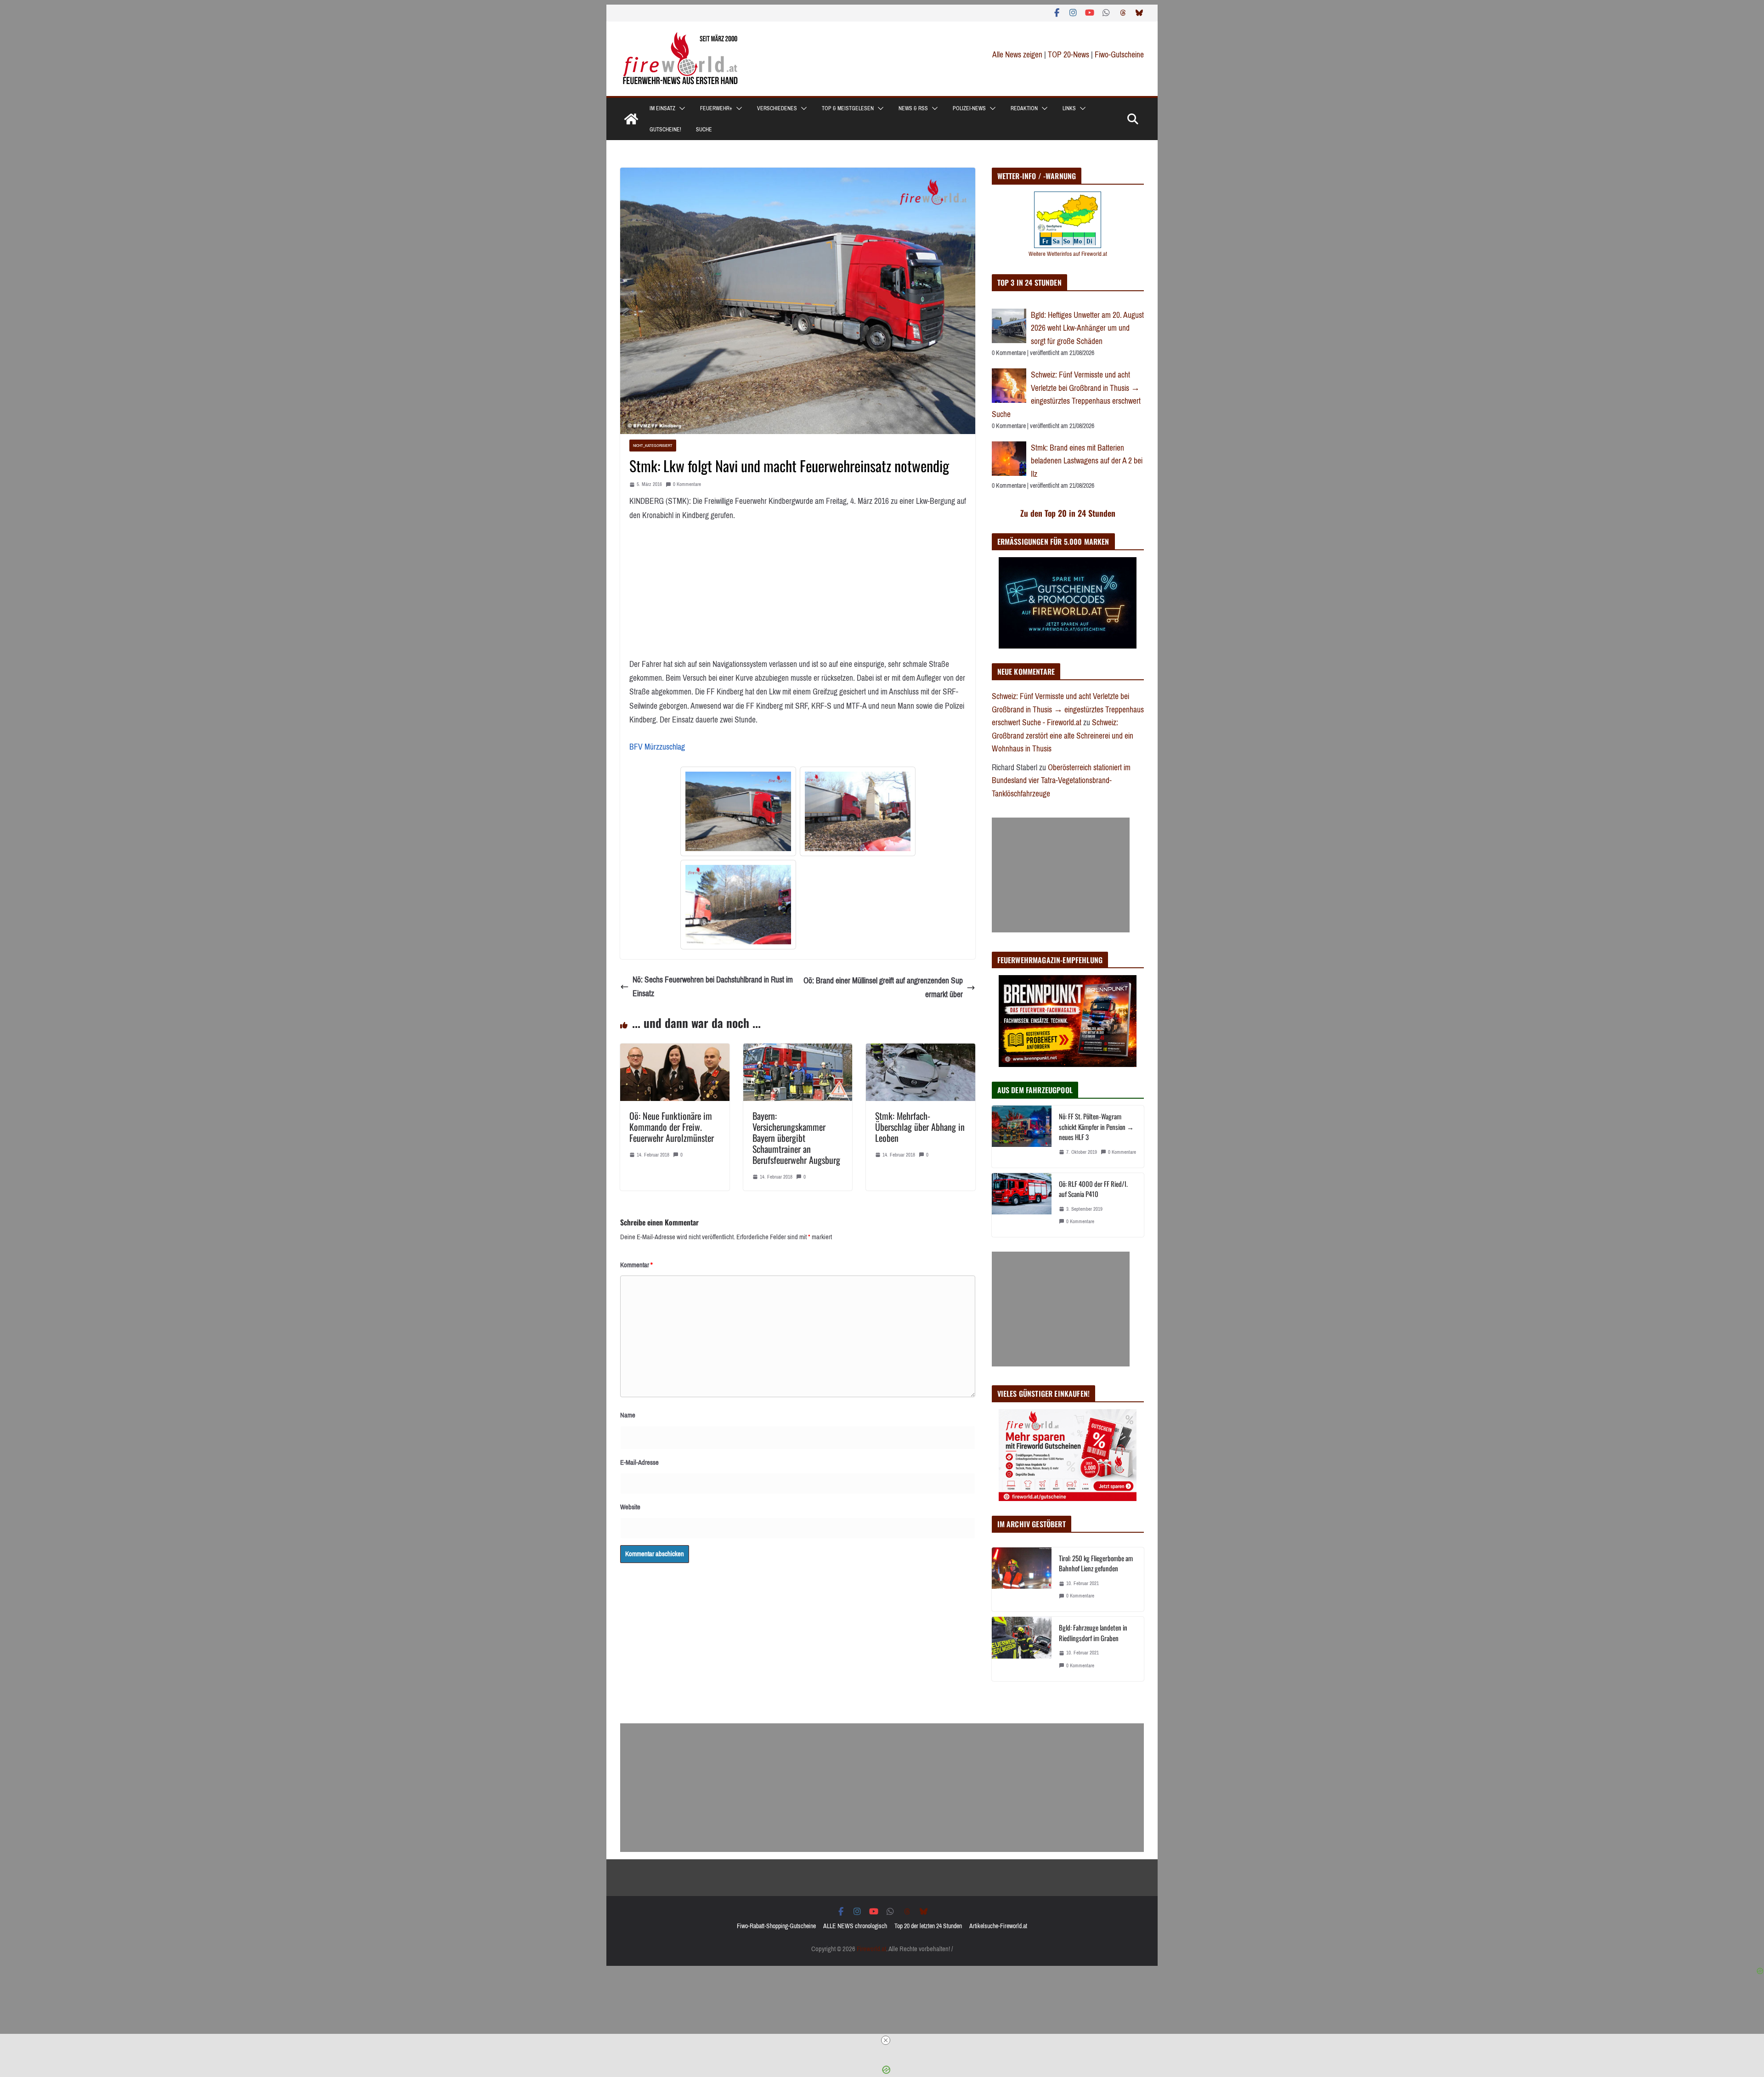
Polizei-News (969, 108)
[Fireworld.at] (631, 119)
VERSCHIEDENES (777, 108)
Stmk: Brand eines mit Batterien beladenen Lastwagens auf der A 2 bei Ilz (1087, 461)
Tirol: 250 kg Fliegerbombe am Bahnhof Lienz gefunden (1096, 1563)
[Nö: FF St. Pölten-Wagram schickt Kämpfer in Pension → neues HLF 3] (1022, 1137)
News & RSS (913, 108)
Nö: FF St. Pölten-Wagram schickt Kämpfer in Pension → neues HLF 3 (1096, 1126)
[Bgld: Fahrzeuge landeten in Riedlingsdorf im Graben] (1022, 1649)
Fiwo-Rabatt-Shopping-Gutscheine (776, 1926)
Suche (704, 130)
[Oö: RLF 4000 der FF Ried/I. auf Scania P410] (1022, 1205)
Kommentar (636, 1265)
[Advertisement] (1061, 875)
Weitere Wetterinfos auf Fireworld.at (1068, 254)
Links (1069, 108)
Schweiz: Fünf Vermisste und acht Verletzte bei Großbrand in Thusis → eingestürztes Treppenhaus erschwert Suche (1066, 395)
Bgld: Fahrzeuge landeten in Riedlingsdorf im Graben (1093, 1633)
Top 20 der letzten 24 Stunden (928, 1926)
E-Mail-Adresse (639, 1462)
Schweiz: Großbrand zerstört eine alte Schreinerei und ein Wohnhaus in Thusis (1063, 736)
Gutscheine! (665, 130)
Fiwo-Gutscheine (1119, 55)
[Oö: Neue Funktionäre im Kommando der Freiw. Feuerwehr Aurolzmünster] (675, 1050)
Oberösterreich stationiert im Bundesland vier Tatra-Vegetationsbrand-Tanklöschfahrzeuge (1061, 781)
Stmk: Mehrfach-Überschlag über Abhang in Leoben (920, 1127)
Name (628, 1415)
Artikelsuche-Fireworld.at (998, 1926)
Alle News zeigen (1017, 55)
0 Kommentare (687, 484)
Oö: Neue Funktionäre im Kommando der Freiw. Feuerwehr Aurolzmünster (672, 1127)
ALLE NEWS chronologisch (855, 1926)
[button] (680, 108)
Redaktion (1024, 108)
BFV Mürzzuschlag (657, 747)
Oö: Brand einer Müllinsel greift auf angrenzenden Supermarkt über (883, 988)
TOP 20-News (1069, 55)
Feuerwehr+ (716, 108)
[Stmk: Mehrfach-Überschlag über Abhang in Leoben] (921, 1050)
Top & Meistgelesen (848, 108)
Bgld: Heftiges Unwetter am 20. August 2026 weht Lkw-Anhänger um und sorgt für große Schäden (1087, 328)
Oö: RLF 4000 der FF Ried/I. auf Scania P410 (1093, 1189)
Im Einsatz (662, 108)
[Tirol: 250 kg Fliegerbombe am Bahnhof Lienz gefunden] (1022, 1579)
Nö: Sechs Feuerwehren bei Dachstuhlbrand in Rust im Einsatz (713, 987)
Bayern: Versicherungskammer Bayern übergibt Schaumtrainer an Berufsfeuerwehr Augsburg (796, 1138)
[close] (886, 2040)
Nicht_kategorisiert (653, 445)
